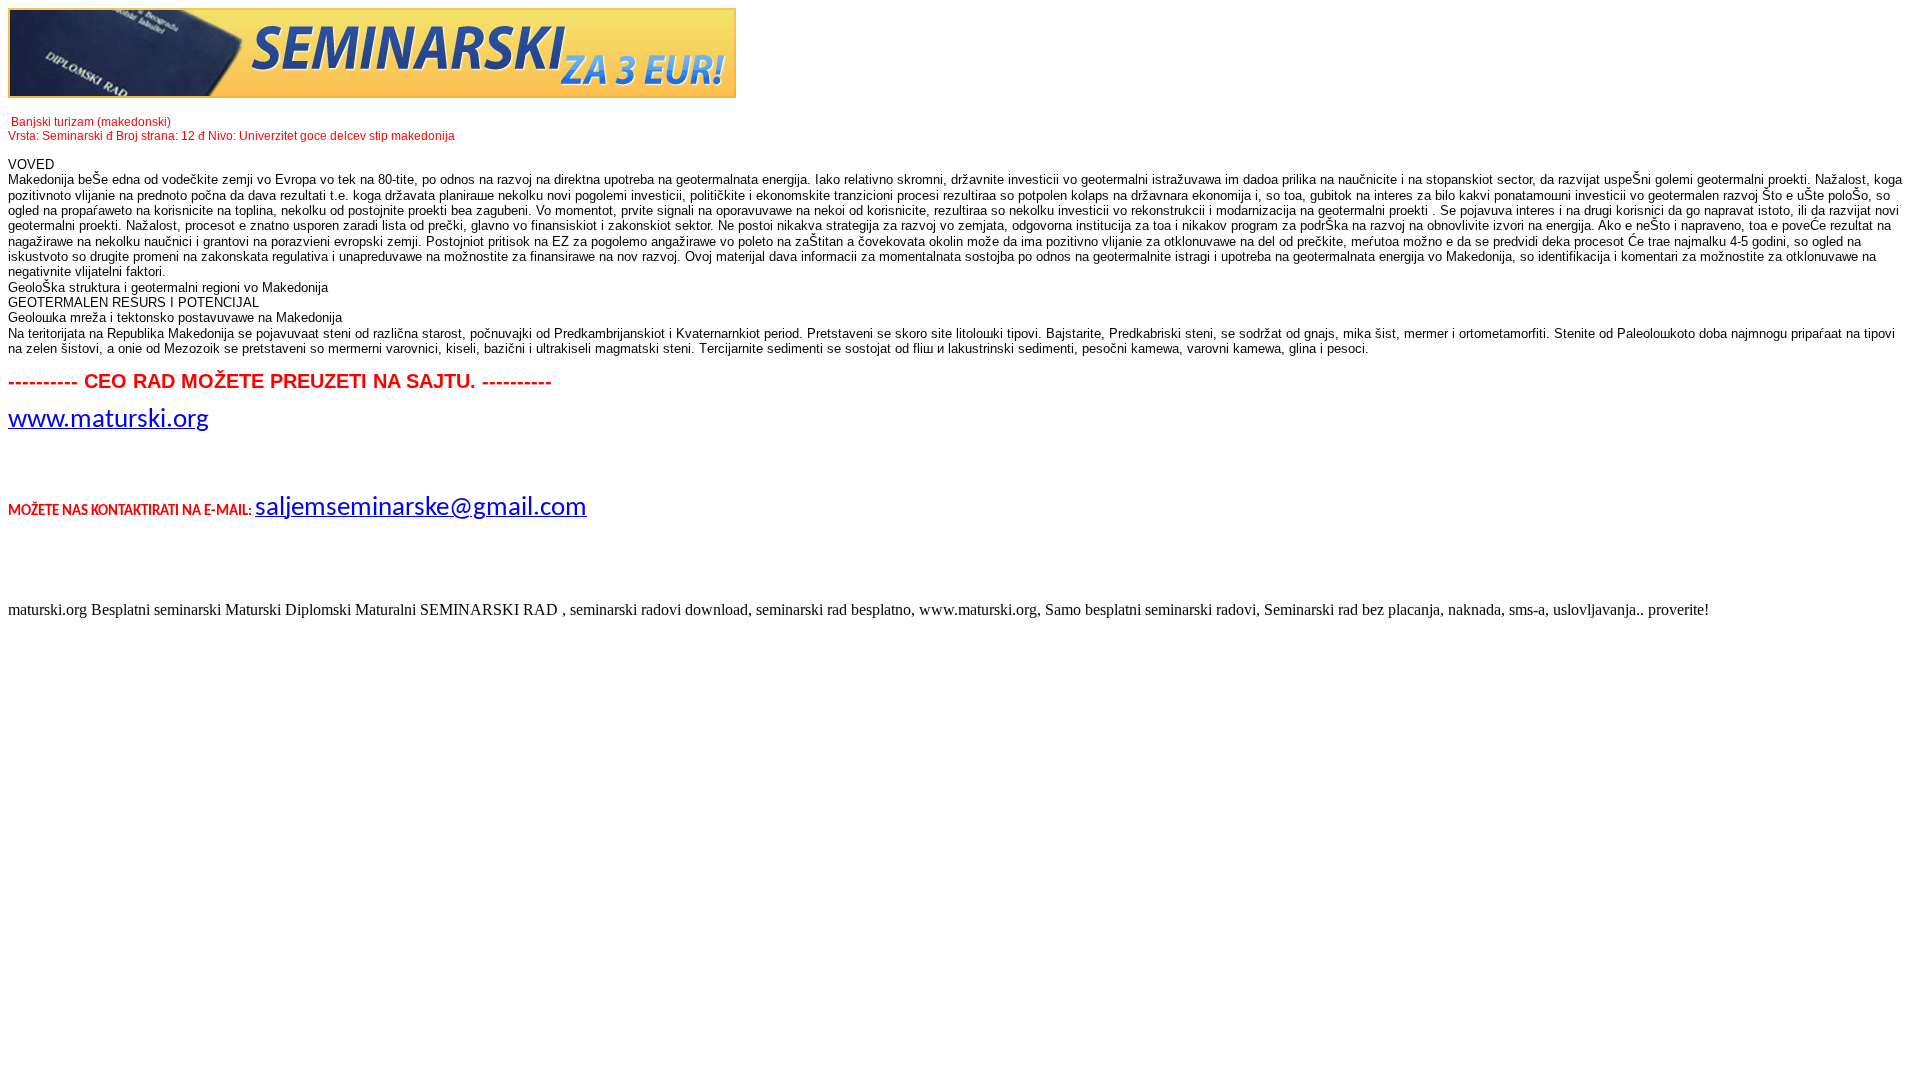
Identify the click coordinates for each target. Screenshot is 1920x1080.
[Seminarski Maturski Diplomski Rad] (372, 92)
